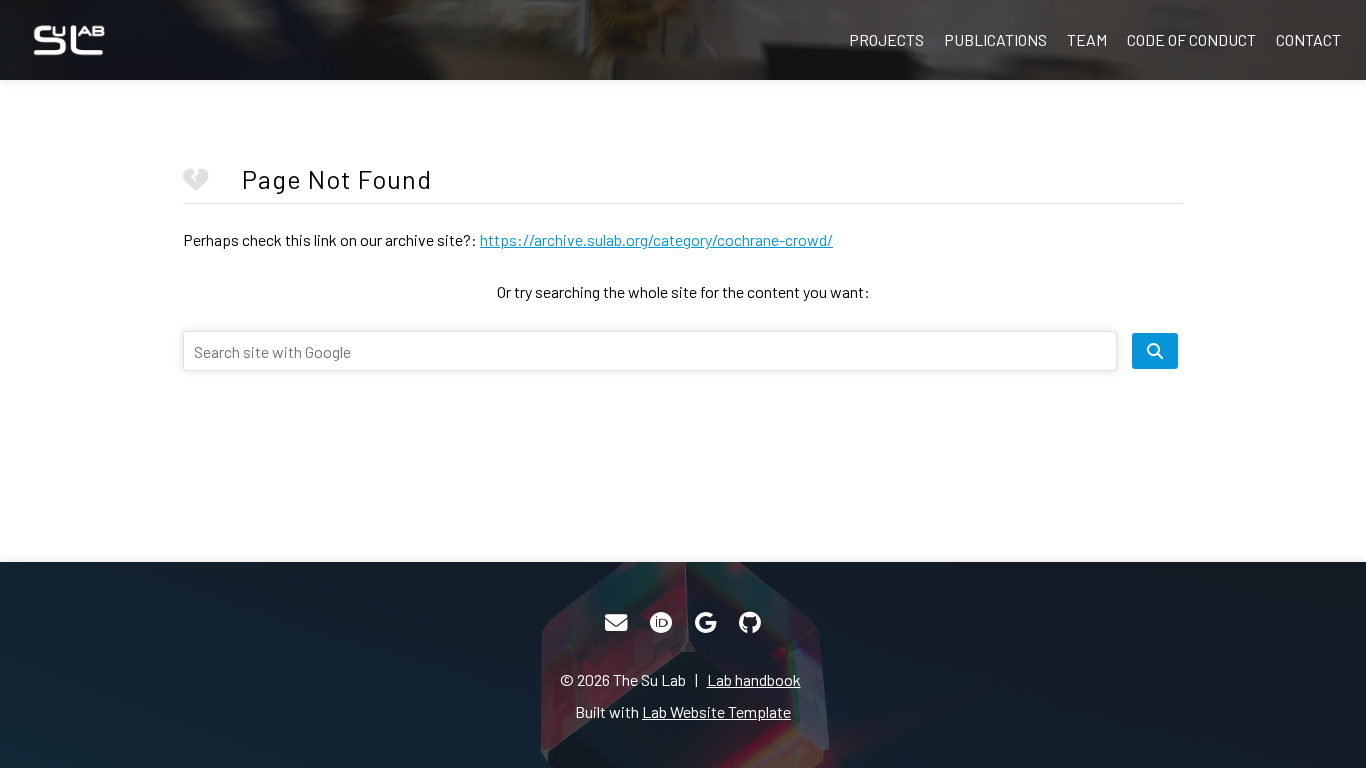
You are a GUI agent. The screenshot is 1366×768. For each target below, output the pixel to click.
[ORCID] (661, 623)
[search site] (1155, 351)
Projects (886, 39)
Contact (1308, 39)
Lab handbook (754, 679)
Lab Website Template (716, 711)
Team (1087, 39)
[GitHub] (750, 623)
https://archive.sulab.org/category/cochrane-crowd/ (656, 239)
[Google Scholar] (705, 623)
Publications (995, 39)
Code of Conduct (1191, 39)
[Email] (616, 623)
